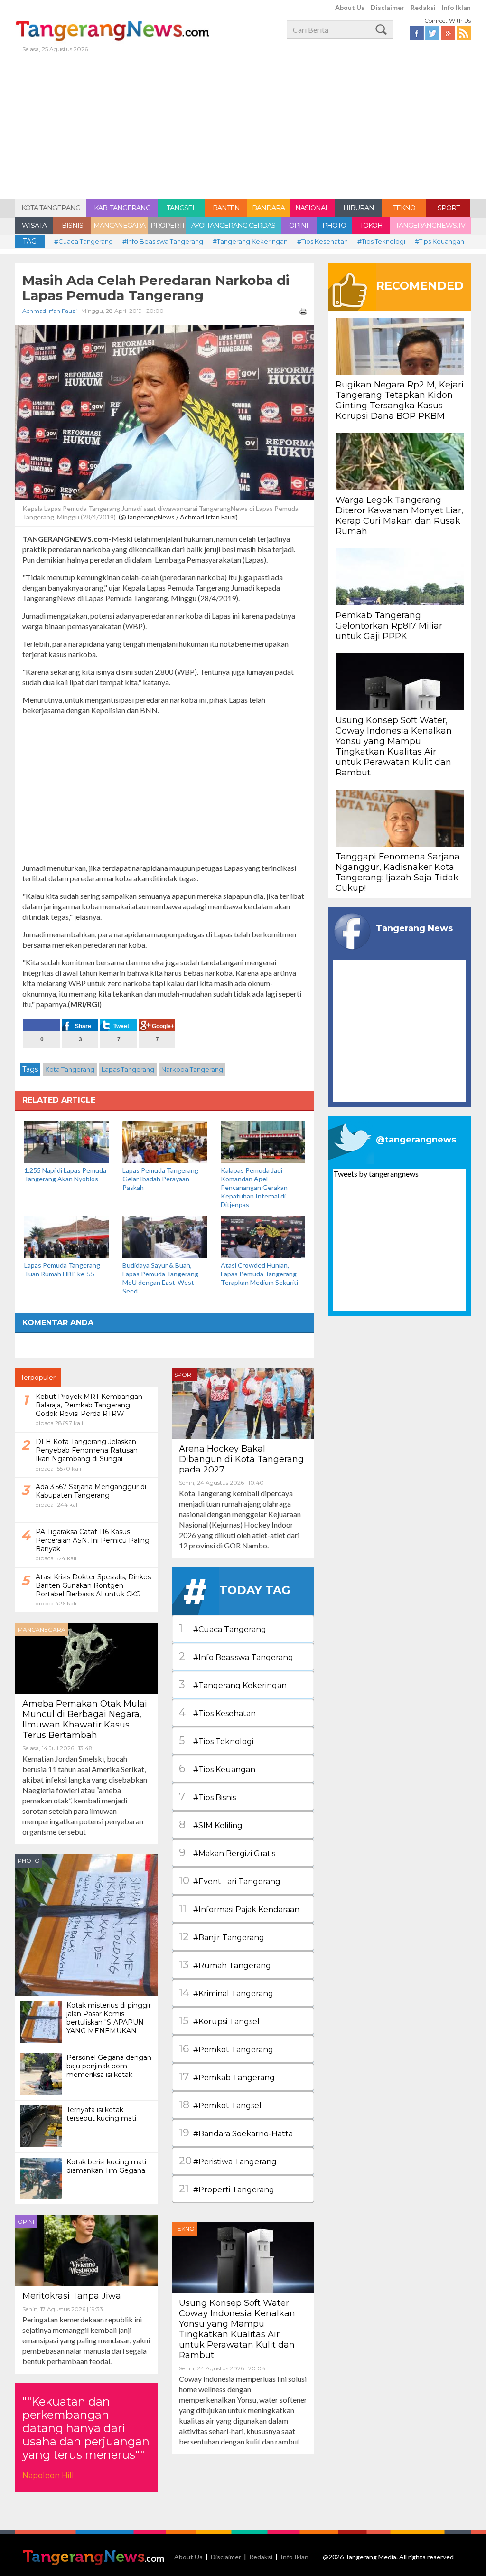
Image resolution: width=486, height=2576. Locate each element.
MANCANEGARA (119, 226)
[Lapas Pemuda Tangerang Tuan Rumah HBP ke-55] (66, 1236)
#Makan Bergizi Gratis (227, 1853)
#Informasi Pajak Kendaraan (239, 1909)
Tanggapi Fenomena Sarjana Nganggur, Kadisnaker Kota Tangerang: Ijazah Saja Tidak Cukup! (398, 872)
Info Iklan (456, 7)
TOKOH (371, 226)
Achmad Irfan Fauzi (50, 311)
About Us (350, 7)
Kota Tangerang (70, 1069)
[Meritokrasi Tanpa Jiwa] (86, 2249)
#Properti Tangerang (227, 2189)
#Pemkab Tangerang (227, 2077)
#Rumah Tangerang (225, 1965)
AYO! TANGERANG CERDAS (233, 226)
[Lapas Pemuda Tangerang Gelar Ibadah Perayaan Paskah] (165, 1141)
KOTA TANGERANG (51, 208)
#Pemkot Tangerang (226, 2049)
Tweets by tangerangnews (376, 1174)
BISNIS (72, 226)
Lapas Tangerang (128, 1069)
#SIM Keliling (211, 1825)
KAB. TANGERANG (122, 208)
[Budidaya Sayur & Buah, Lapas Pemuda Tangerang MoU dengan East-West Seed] (165, 1236)
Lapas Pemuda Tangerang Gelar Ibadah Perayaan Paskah (160, 1179)
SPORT (449, 208)
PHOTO (334, 226)
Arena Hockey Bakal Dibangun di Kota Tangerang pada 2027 (241, 1459)
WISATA (34, 226)
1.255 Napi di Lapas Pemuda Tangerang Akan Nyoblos (65, 1175)
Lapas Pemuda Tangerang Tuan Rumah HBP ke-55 (62, 1269)
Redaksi (423, 7)
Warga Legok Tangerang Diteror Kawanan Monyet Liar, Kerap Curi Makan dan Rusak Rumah (399, 516)
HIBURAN (359, 208)
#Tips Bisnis (207, 1797)
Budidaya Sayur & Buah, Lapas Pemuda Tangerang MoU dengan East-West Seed (160, 1278)
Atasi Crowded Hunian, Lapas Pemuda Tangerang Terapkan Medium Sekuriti (259, 1274)
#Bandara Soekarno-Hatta (236, 2133)
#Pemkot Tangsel (220, 2105)
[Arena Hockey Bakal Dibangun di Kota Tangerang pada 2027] (243, 1402)
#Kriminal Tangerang (226, 1993)
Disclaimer (388, 7)
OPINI (299, 226)
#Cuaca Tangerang (84, 241)
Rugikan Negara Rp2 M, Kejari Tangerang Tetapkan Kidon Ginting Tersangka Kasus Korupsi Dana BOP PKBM (400, 400)
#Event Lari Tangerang (230, 1881)
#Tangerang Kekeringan (250, 241)
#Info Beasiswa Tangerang (163, 241)
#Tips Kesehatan (322, 241)
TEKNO (404, 208)
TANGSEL (181, 208)
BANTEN (226, 208)
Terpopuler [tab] (38, 1378)
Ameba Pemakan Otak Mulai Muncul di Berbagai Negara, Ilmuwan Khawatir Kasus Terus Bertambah (85, 1719)
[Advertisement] (243, 128)
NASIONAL (312, 208)
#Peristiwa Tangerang (228, 2161)
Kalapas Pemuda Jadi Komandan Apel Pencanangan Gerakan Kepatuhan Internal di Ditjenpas (254, 1187)
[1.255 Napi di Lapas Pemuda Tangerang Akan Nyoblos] (66, 1141)
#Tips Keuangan (439, 241)
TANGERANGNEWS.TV (430, 226)
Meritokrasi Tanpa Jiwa (72, 2296)
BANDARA (268, 208)
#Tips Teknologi (381, 241)
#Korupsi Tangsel (219, 2021)
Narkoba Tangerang (192, 1069)
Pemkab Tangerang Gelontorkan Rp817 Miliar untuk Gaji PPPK (389, 626)
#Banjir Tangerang (222, 1937)
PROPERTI (167, 226)
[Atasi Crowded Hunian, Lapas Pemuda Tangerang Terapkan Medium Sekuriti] (263, 1236)
